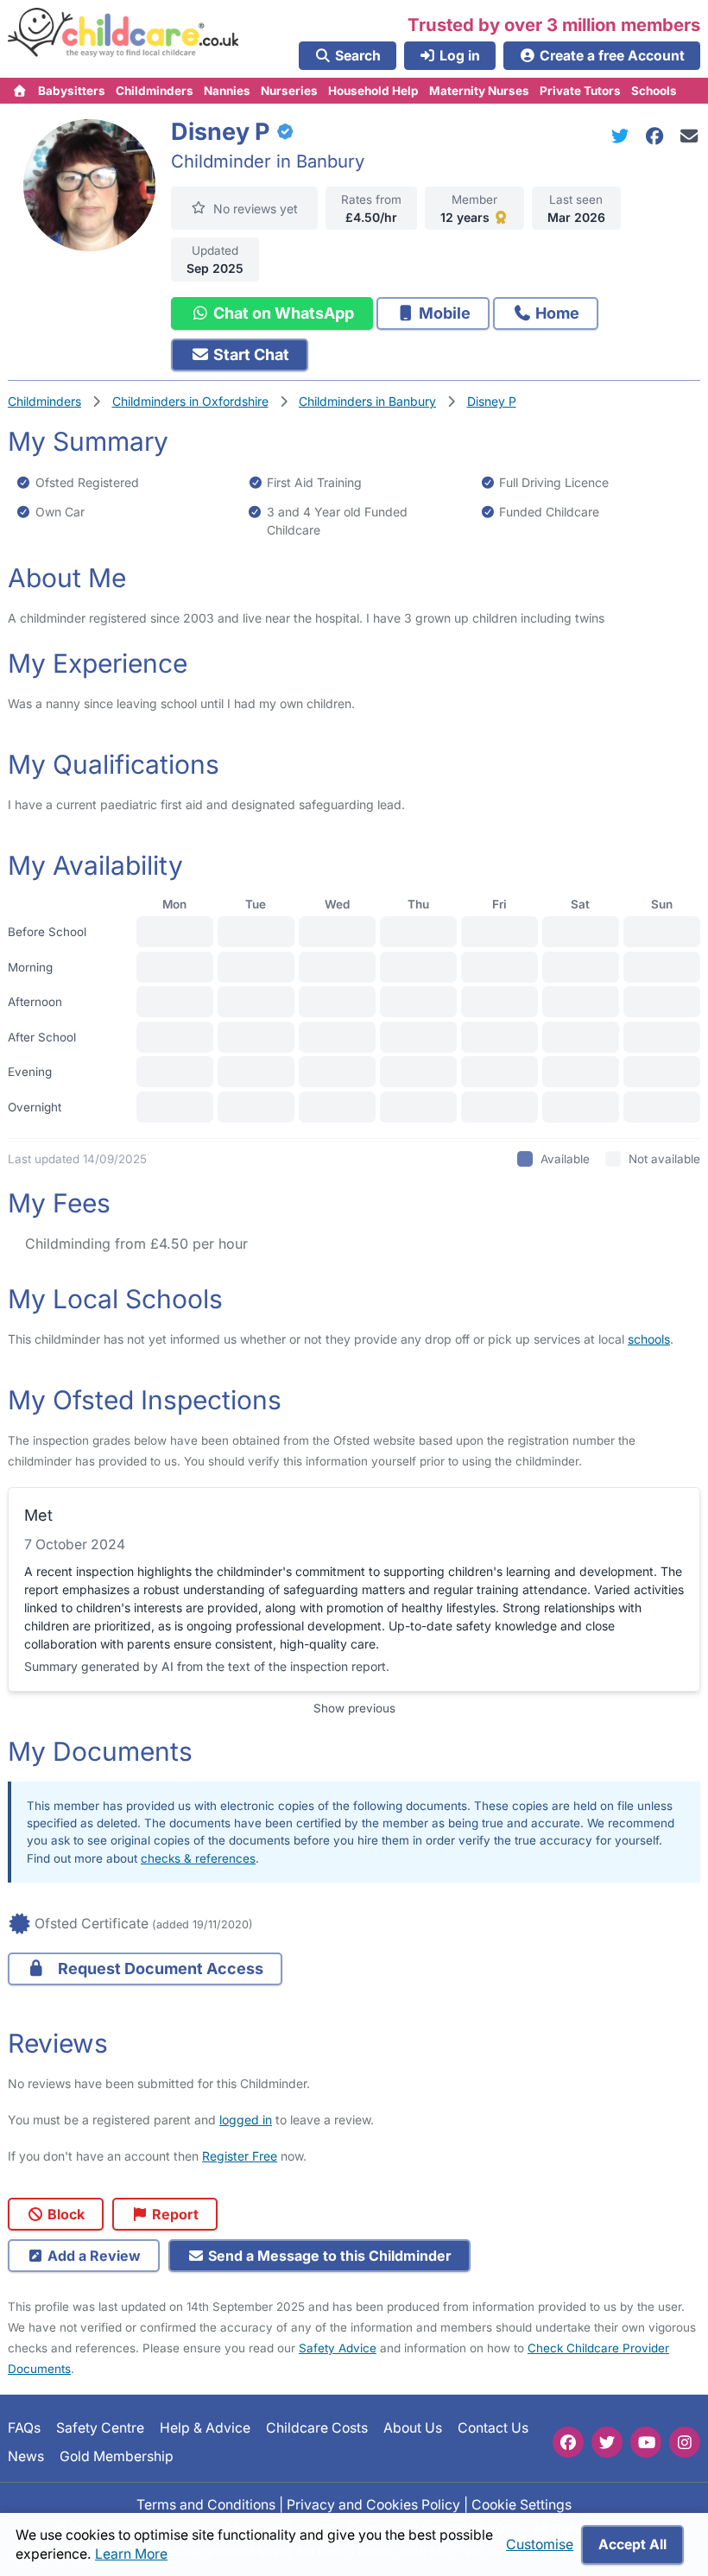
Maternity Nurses (479, 91)
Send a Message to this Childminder (328, 2256)
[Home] (20, 91)
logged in (246, 2120)
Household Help (373, 91)
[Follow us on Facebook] (568, 2442)
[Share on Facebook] (658, 136)
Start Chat (250, 354)
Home (556, 313)
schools (649, 1339)
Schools (654, 91)
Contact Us (493, 2428)
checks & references (198, 1858)
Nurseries (289, 91)
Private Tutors (580, 91)
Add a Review (92, 2256)
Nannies (227, 91)
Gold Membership (117, 2456)
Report (174, 2214)
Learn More (131, 2554)
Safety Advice (338, 2348)
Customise (540, 2544)
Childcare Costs (317, 2428)
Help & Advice (205, 2428)
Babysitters (72, 91)
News (26, 2456)
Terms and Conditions (206, 2505)
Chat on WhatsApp (282, 313)
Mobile (443, 313)
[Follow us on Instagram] (685, 2442)
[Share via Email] (689, 136)
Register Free (240, 2156)
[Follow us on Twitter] (607, 2442)
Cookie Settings (522, 2505)
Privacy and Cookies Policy (373, 2505)
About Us (413, 2428)
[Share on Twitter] (623, 136)
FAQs (24, 2428)
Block (64, 2214)
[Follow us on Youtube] (646, 2442)
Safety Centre (100, 2428)
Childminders (155, 91)
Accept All (632, 2544)
